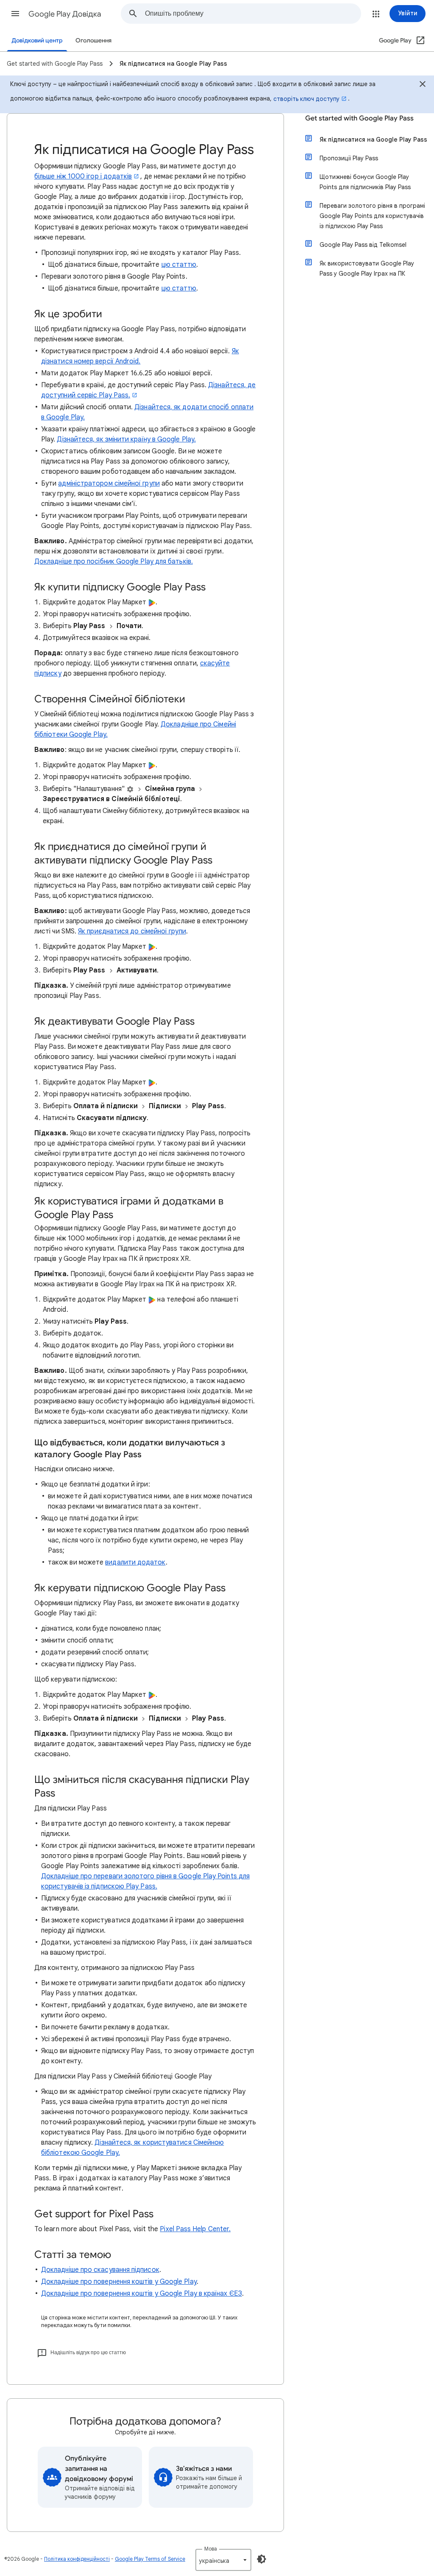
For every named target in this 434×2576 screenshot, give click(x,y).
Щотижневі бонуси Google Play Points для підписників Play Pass (365, 182)
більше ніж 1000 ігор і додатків (83, 176)
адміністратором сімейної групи (109, 483)
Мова (211, 2549)
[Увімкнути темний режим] (262, 2559)
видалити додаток (135, 1562)
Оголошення (93, 41)
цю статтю (179, 265)
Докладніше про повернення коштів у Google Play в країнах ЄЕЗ (142, 2294)
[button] (15, 14)
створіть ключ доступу (306, 99)
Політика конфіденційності (77, 2559)
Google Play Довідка (65, 14)
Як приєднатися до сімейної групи (132, 931)
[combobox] (253, 14)
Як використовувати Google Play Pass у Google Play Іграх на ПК (367, 268)
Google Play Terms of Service (150, 2559)
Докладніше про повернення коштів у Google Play (119, 2282)
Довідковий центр (37, 41)
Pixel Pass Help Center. (195, 2229)
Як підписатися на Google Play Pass (373, 140)
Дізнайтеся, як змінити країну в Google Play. (126, 439)
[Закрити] (423, 85)
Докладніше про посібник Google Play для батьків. (114, 562)
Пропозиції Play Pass (349, 158)
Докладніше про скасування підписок (100, 2270)
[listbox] (223, 2560)
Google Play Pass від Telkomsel (363, 245)
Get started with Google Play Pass (359, 118)
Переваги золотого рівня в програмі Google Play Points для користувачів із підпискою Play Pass (372, 216)
